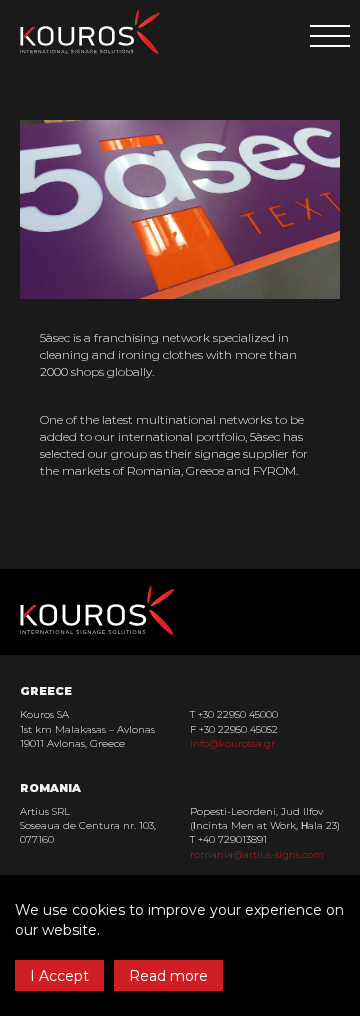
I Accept (59, 976)
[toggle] (330, 36)
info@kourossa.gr (232, 743)
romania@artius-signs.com (257, 854)
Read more (168, 976)
